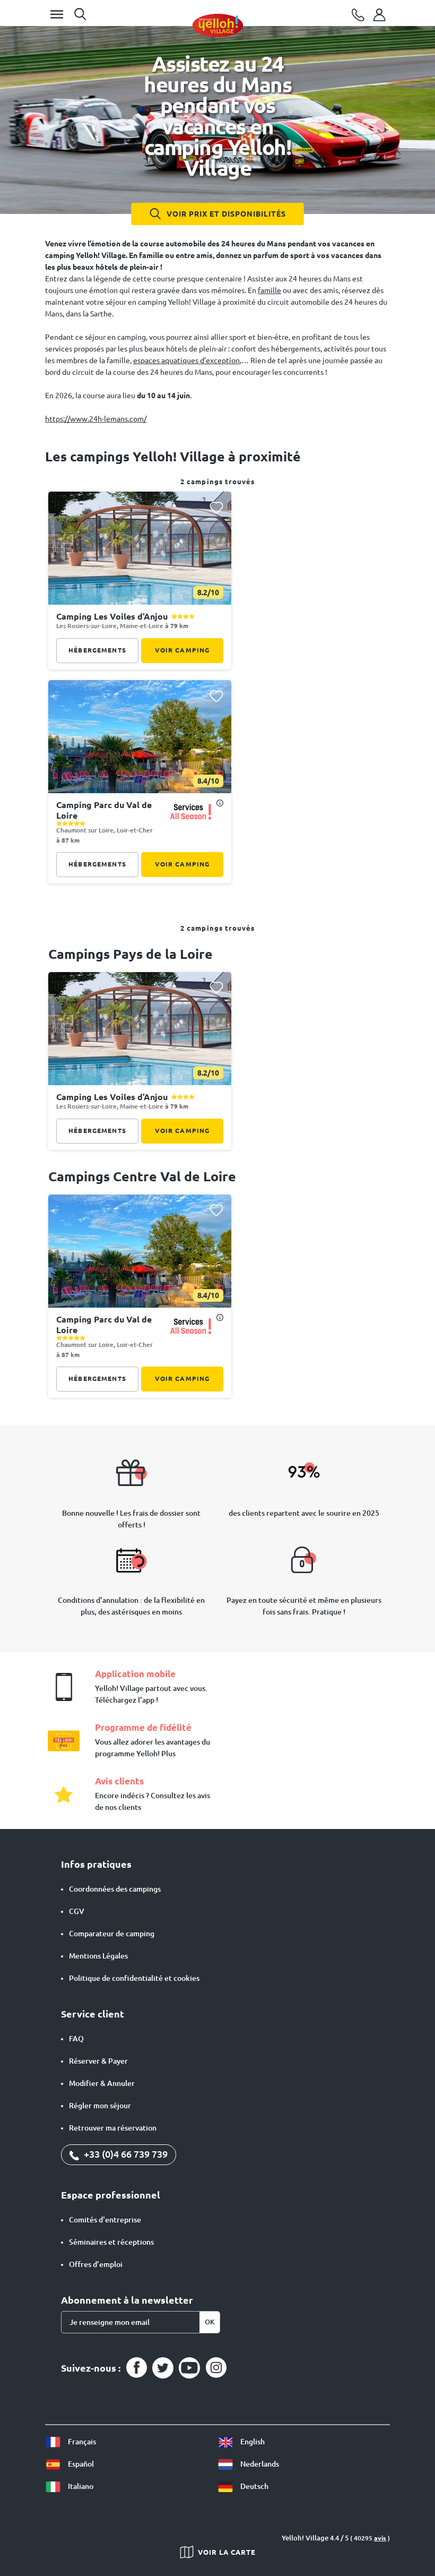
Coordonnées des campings (115, 1889)
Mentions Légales (98, 1956)
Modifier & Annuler (102, 2083)
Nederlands (259, 2464)
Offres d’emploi (96, 2264)
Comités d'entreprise (105, 2220)
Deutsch (254, 2486)
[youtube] (189, 2368)
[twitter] (163, 2368)
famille (269, 290)
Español (80, 2464)
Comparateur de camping (112, 1934)
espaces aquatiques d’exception (186, 360)
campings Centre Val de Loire (142, 1177)
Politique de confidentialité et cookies (134, 1978)
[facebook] (136, 2368)
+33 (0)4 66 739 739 (125, 2154)
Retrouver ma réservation (113, 2128)
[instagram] (216, 2368)
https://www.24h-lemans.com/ (96, 419)
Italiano (80, 2486)
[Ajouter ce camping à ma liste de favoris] (216, 507)
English (252, 2442)
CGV (77, 1911)
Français (81, 2442)
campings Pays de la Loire (130, 954)
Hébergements (97, 650)
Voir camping (182, 650)
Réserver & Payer (98, 2061)
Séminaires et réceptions (111, 2242)
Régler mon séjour (100, 2106)
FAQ (76, 2039)
